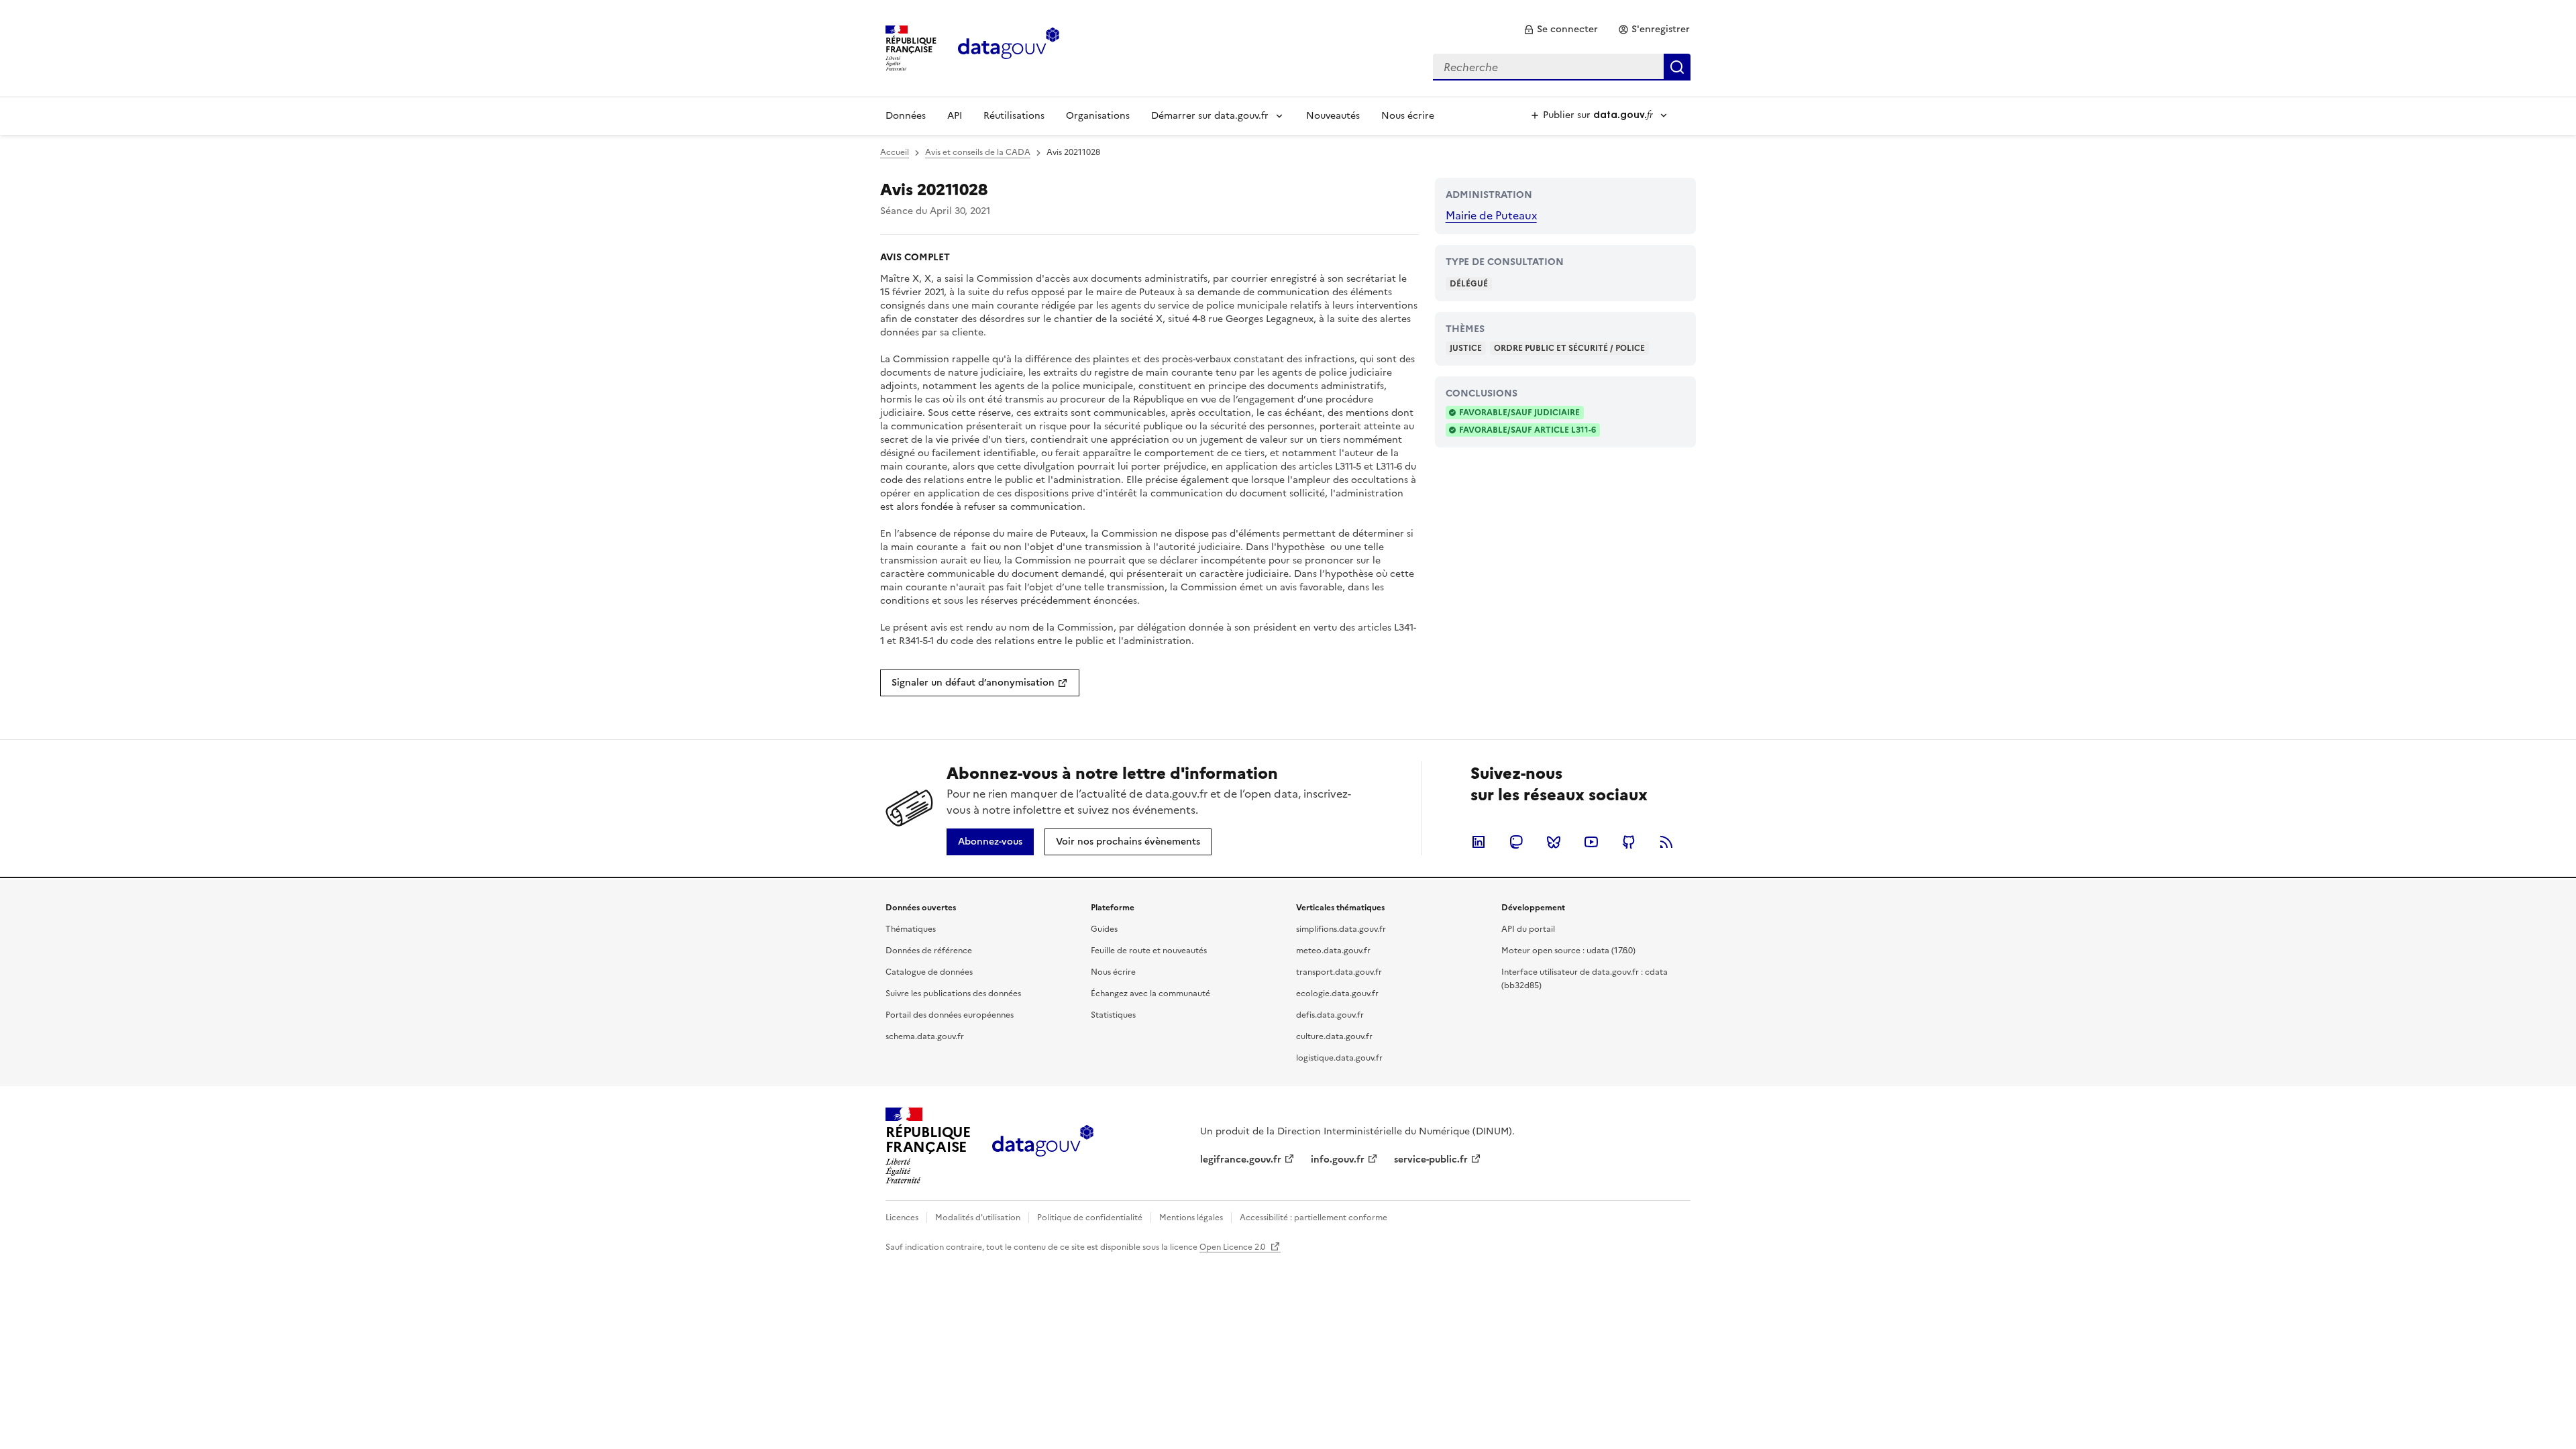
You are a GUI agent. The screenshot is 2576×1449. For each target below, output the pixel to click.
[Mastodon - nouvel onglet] (1516, 842)
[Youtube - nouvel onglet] (1591, 842)
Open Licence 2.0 (1233, 1247)
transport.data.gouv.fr (1339, 972)
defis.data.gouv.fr (1330, 1015)
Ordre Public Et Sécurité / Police (1569, 348)
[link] (1561, 30)
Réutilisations (1014, 116)
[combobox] (1562, 67)
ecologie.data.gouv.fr (1337, 994)
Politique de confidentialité (1090, 1218)
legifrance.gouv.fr (1241, 1160)
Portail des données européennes (950, 1015)
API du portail (1528, 929)
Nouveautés (1333, 116)
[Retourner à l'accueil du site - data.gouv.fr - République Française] (1043, 1146)
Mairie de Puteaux (1491, 215)
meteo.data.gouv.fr (1333, 951)
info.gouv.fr (1338, 1160)
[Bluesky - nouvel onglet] (1554, 842)
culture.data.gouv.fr (1334, 1036)
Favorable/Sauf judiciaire (1519, 413)
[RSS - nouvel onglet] (1666, 842)
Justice (1466, 348)
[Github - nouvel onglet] (1629, 842)
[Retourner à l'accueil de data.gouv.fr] (1009, 47)
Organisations (1098, 116)
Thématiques (911, 929)
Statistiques (1113, 1015)
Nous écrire (1408, 116)
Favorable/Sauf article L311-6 (1527, 430)
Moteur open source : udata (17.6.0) (1568, 951)
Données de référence (929, 951)
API (955, 116)
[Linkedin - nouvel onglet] (1479, 842)
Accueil (895, 152)
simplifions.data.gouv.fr (1341, 929)
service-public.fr (1431, 1160)
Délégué (1469, 284)
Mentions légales (1191, 1218)
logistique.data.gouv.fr (1339, 1058)
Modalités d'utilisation (978, 1218)
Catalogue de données (929, 972)
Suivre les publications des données (953, 994)
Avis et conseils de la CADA (978, 152)
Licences (902, 1218)
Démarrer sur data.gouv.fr (1210, 116)
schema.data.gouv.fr (925, 1036)
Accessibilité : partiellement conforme (1313, 1218)
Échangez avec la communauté (1150, 994)
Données (906, 116)
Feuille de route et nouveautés (1149, 951)
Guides (1104, 929)
